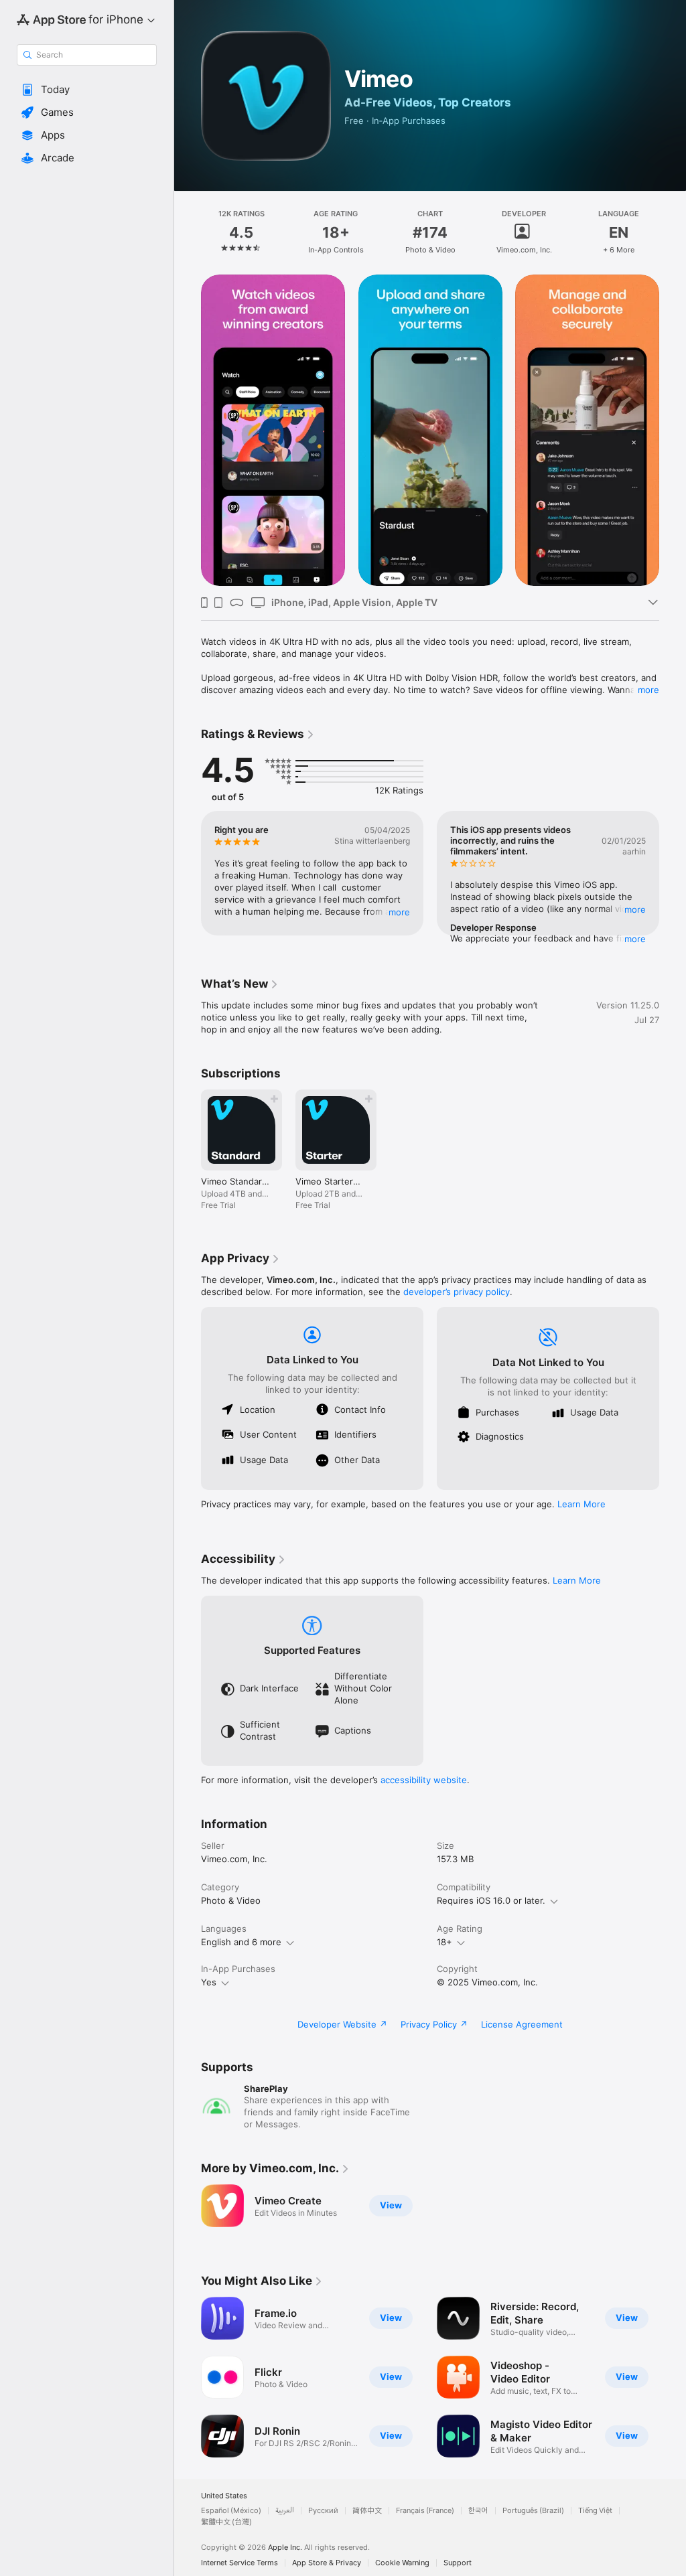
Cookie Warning (402, 2563)
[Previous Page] (188, 232)
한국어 (478, 2511)
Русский (323, 2511)
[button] (87, 90)
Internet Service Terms (239, 2563)
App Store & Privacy (327, 2563)
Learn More (581, 1504)
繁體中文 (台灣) (226, 2522)
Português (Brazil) (533, 2511)
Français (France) (425, 2511)
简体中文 (367, 2511)
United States (224, 2496)
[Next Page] (673, 232)
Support (458, 2563)
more (648, 690)
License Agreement (522, 2024)
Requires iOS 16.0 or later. (491, 1900)
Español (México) (231, 2511)
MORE (399, 912)
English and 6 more (241, 1942)
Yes (209, 1982)
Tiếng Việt (595, 2511)
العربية (285, 2511)
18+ (444, 1942)
